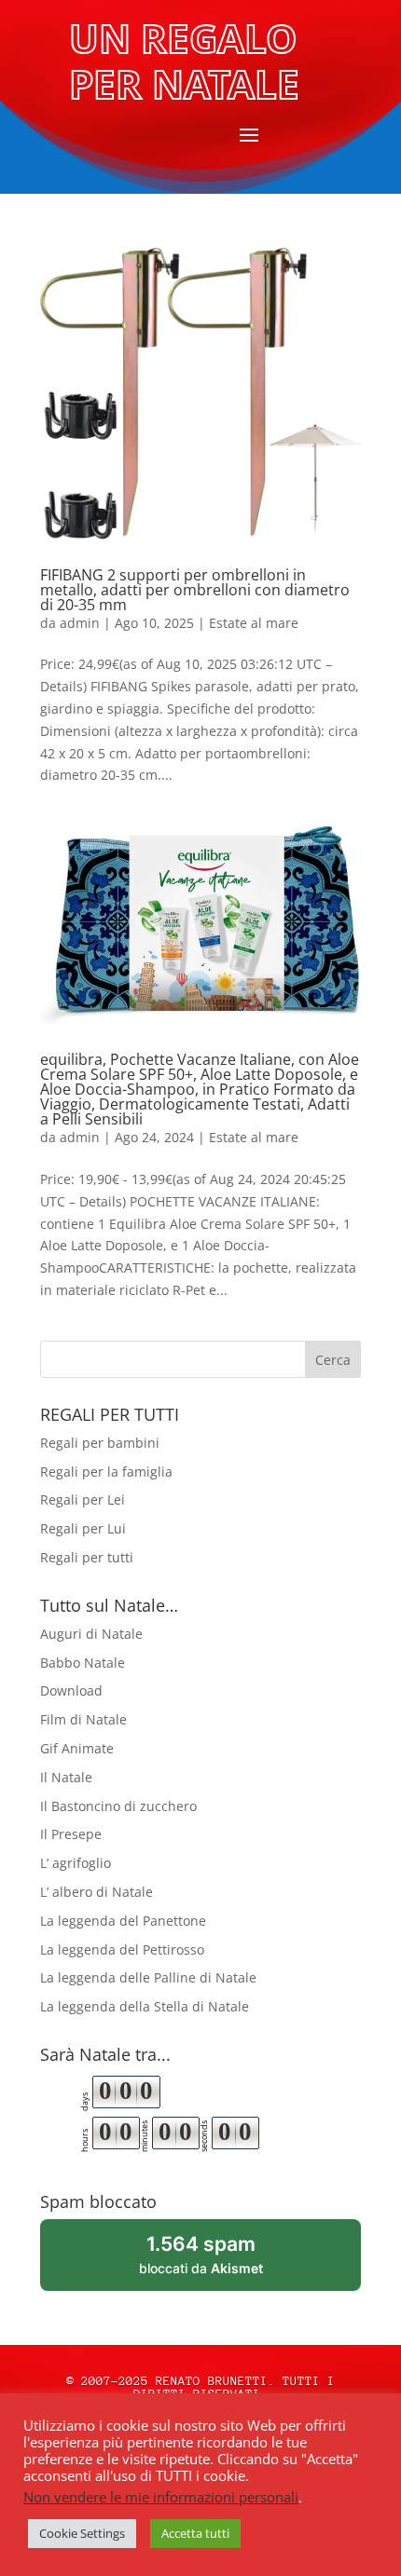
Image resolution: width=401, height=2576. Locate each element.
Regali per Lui (83, 1528)
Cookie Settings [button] (82, 2533)
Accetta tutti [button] (195, 2533)
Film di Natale (83, 1719)
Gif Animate (77, 1748)
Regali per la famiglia (106, 1472)
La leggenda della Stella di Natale (145, 2006)
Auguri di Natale (91, 1634)
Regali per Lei (83, 1499)
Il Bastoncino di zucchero (118, 1806)
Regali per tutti (87, 1557)
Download (71, 1690)
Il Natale (66, 1777)
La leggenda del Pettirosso (122, 1949)
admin (80, 623)
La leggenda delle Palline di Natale (148, 1977)
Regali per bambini (100, 1443)
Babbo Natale (83, 1663)
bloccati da (226, 2262)
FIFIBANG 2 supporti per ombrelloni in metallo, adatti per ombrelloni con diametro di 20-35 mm (195, 590)
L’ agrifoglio (76, 1863)
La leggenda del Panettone (123, 1921)
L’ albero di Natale (97, 1892)
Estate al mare (254, 623)
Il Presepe (71, 1834)
